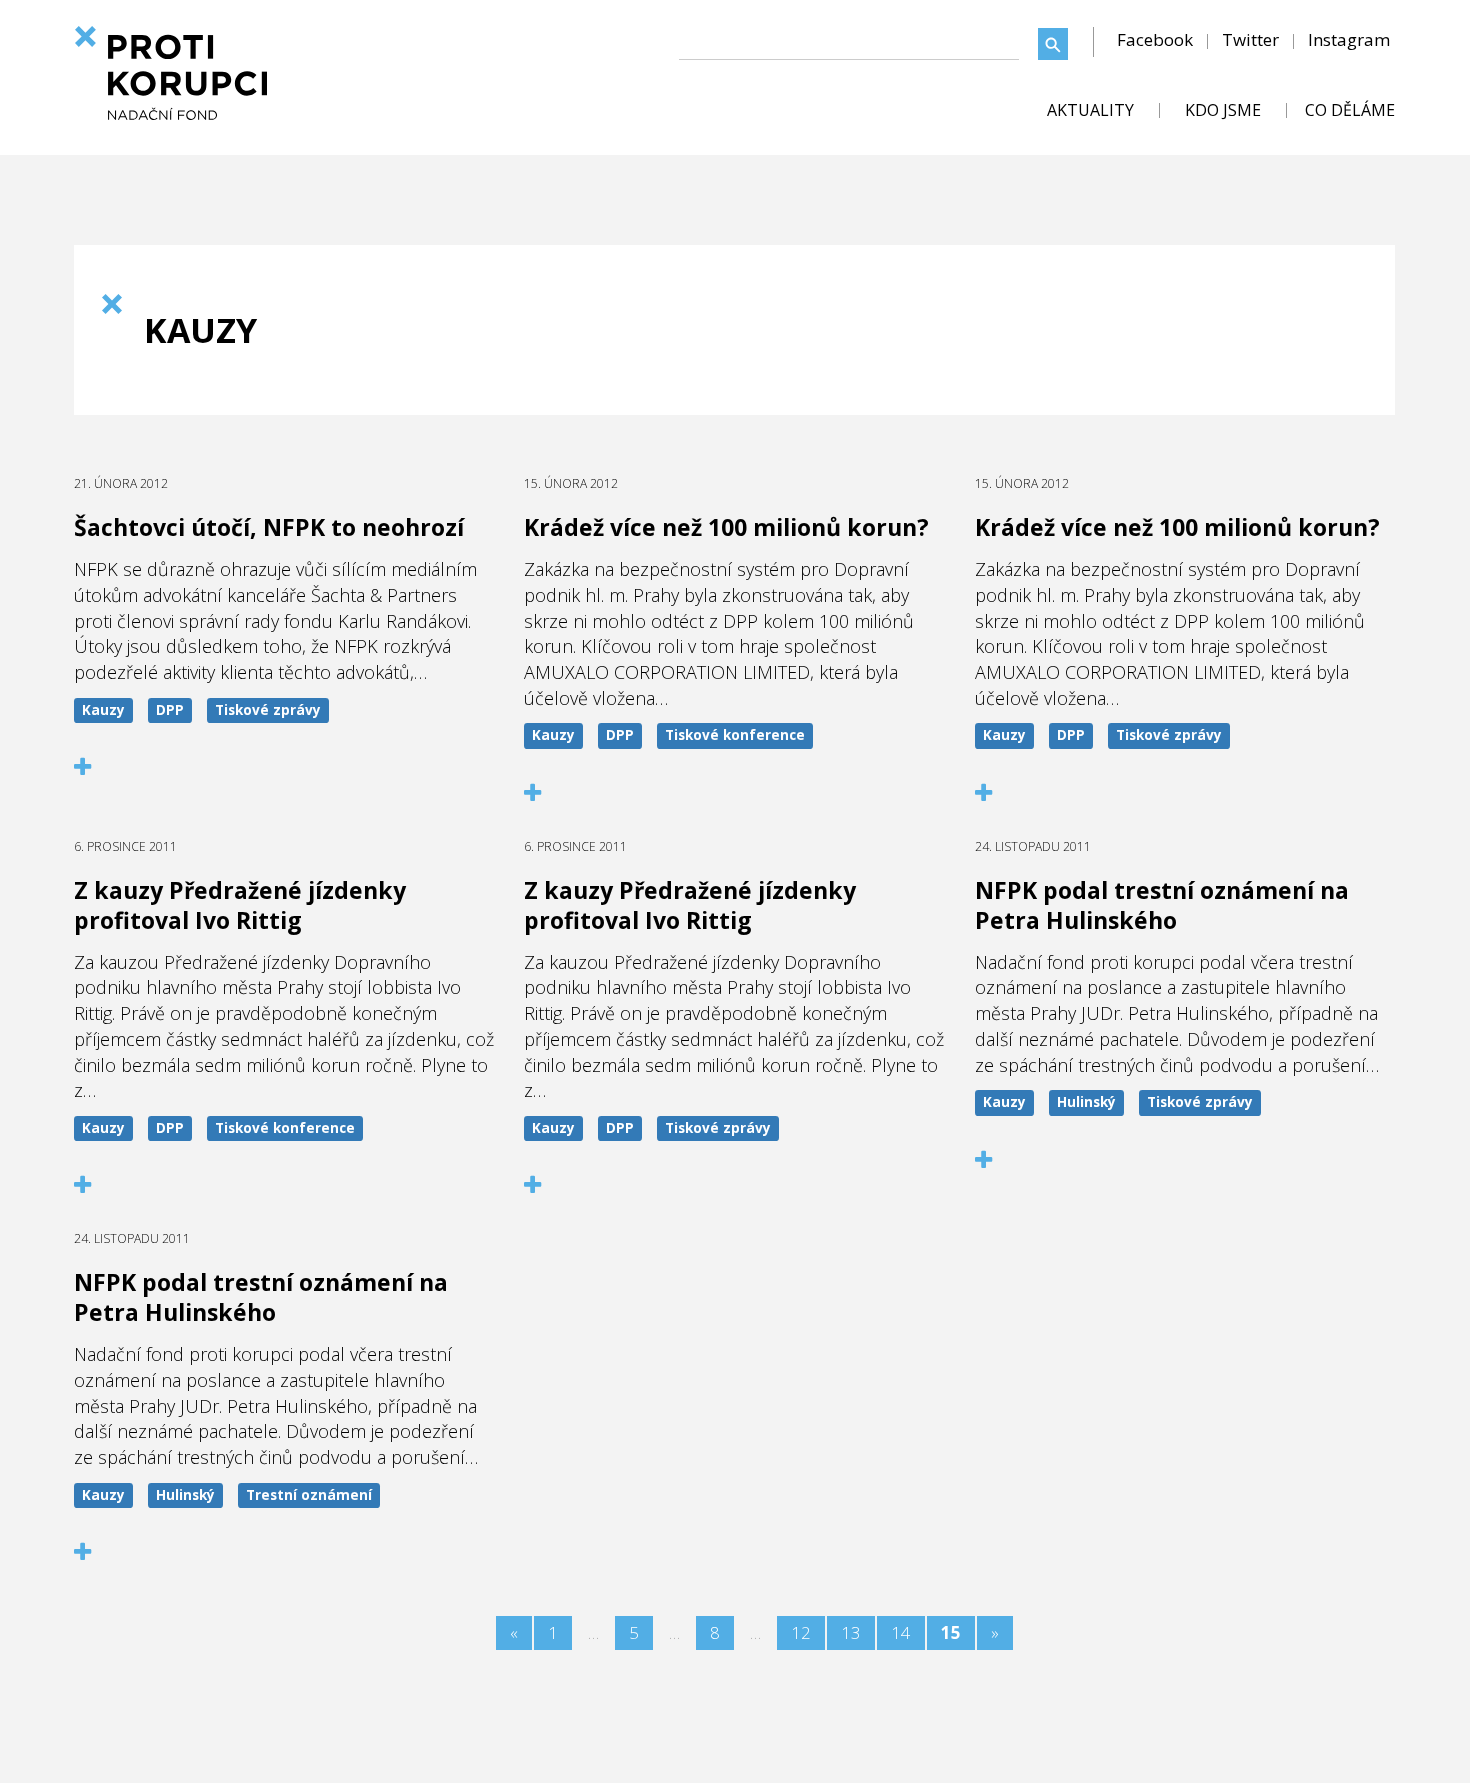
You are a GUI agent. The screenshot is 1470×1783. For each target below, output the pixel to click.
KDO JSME (1223, 110)
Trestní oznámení (309, 1495)
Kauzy (103, 710)
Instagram (1349, 39)
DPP (170, 710)
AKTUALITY (1090, 110)
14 (901, 1632)
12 (801, 1632)
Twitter (1250, 39)
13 (851, 1632)
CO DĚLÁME (1350, 110)
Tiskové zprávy (268, 710)
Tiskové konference (735, 735)
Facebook (1155, 39)
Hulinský (1086, 1102)
